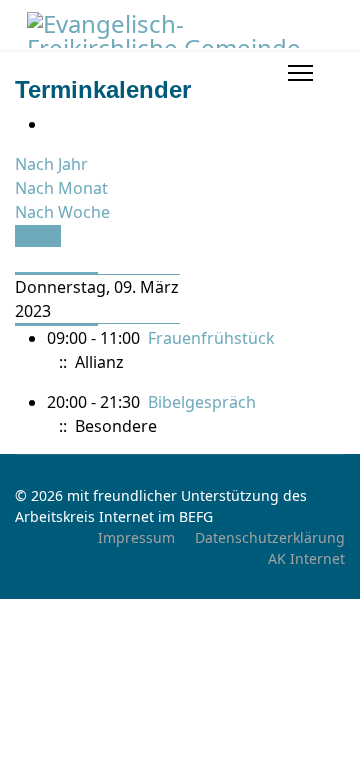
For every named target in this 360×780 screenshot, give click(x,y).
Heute (38, 236)
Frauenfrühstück (211, 338)
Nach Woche (62, 212)
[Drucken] (53, 124)
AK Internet (306, 558)
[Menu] (300, 73)
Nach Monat (61, 188)
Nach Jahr (51, 164)
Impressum (136, 537)
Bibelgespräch (202, 402)
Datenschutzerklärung (270, 537)
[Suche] (21, 260)
